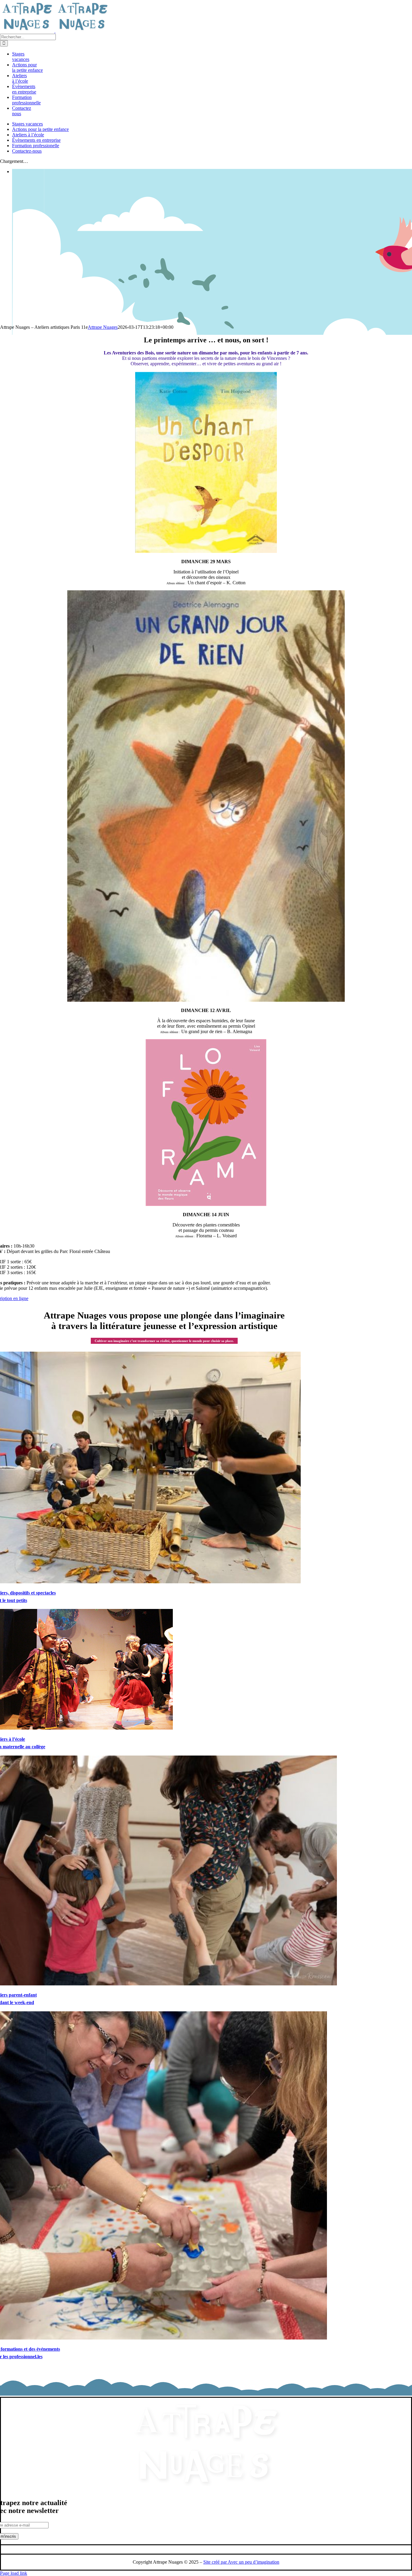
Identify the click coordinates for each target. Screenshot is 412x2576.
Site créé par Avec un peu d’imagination (241, 2562)
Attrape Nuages (103, 327)
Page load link (14, 2573)
